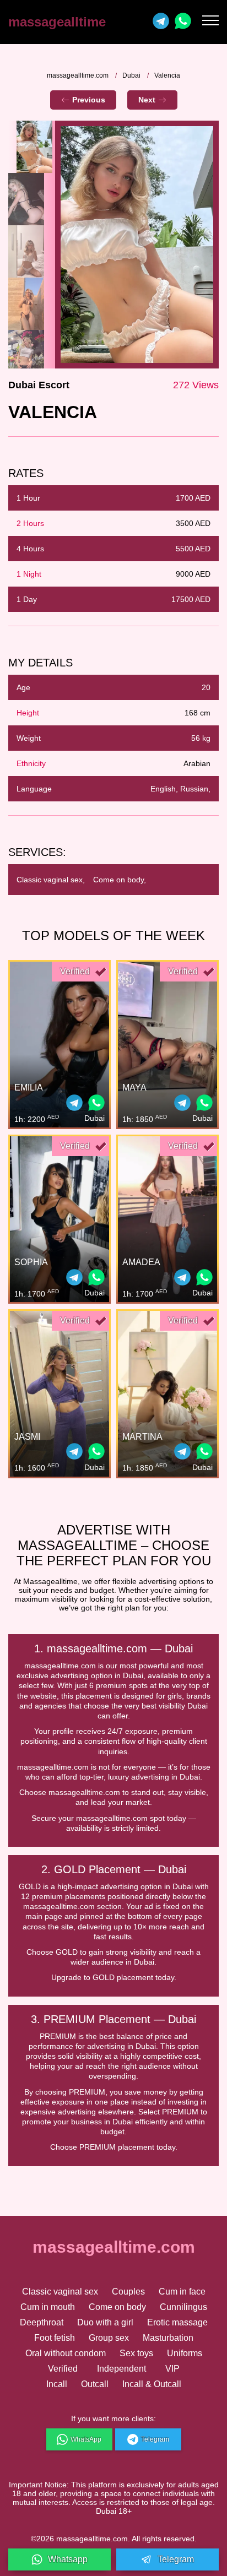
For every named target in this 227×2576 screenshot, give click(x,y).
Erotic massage (177, 2322)
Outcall (95, 2384)
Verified (63, 2369)
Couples (128, 2292)
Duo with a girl (105, 2322)
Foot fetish (55, 2338)
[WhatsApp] (96, 1104)
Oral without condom (66, 2353)
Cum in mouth (48, 2307)
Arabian (197, 763)
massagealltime (57, 22)
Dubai (131, 75)
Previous (89, 100)
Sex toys (136, 2353)
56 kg (201, 738)
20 (206, 687)
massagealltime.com (78, 75)
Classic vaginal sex (60, 2292)
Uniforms (185, 2353)
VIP (172, 2369)
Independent (121, 2369)
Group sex (109, 2338)
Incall (57, 2384)
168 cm (198, 713)
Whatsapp (68, 2559)
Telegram (155, 2439)
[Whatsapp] (183, 22)
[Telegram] (161, 22)
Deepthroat (42, 2322)
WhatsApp (86, 2439)
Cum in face (182, 2292)
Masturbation (168, 2338)
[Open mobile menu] (210, 22)
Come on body (117, 2307)
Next (147, 100)
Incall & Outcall (152, 2384)
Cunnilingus (183, 2307)
